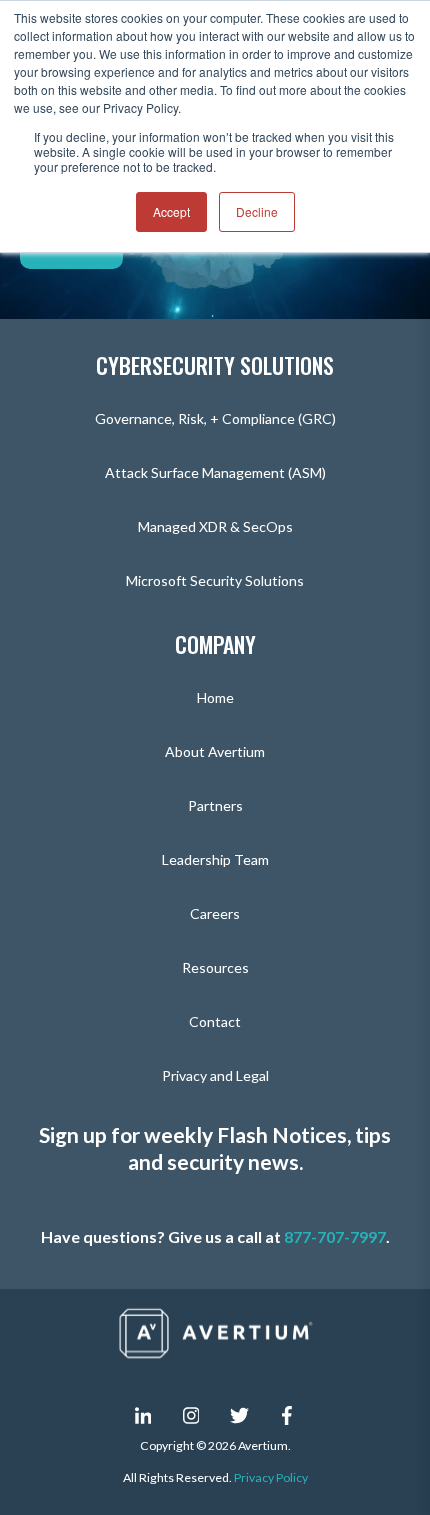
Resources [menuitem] (215, 967)
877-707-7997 (335, 1236)
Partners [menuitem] (215, 805)
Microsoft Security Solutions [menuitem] (215, 580)
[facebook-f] (287, 1415)
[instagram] (191, 1415)
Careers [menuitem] (215, 913)
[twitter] (239, 1415)
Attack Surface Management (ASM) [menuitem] (215, 472)
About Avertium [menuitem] (215, 751)
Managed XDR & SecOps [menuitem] (215, 526)
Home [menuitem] (215, 697)
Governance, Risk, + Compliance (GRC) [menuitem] (215, 418)
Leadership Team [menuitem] (215, 859)
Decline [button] (257, 211)
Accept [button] (171, 211)
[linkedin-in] (143, 1415)
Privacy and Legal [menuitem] (215, 1075)
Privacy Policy (271, 1477)
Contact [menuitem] (215, 1021)
